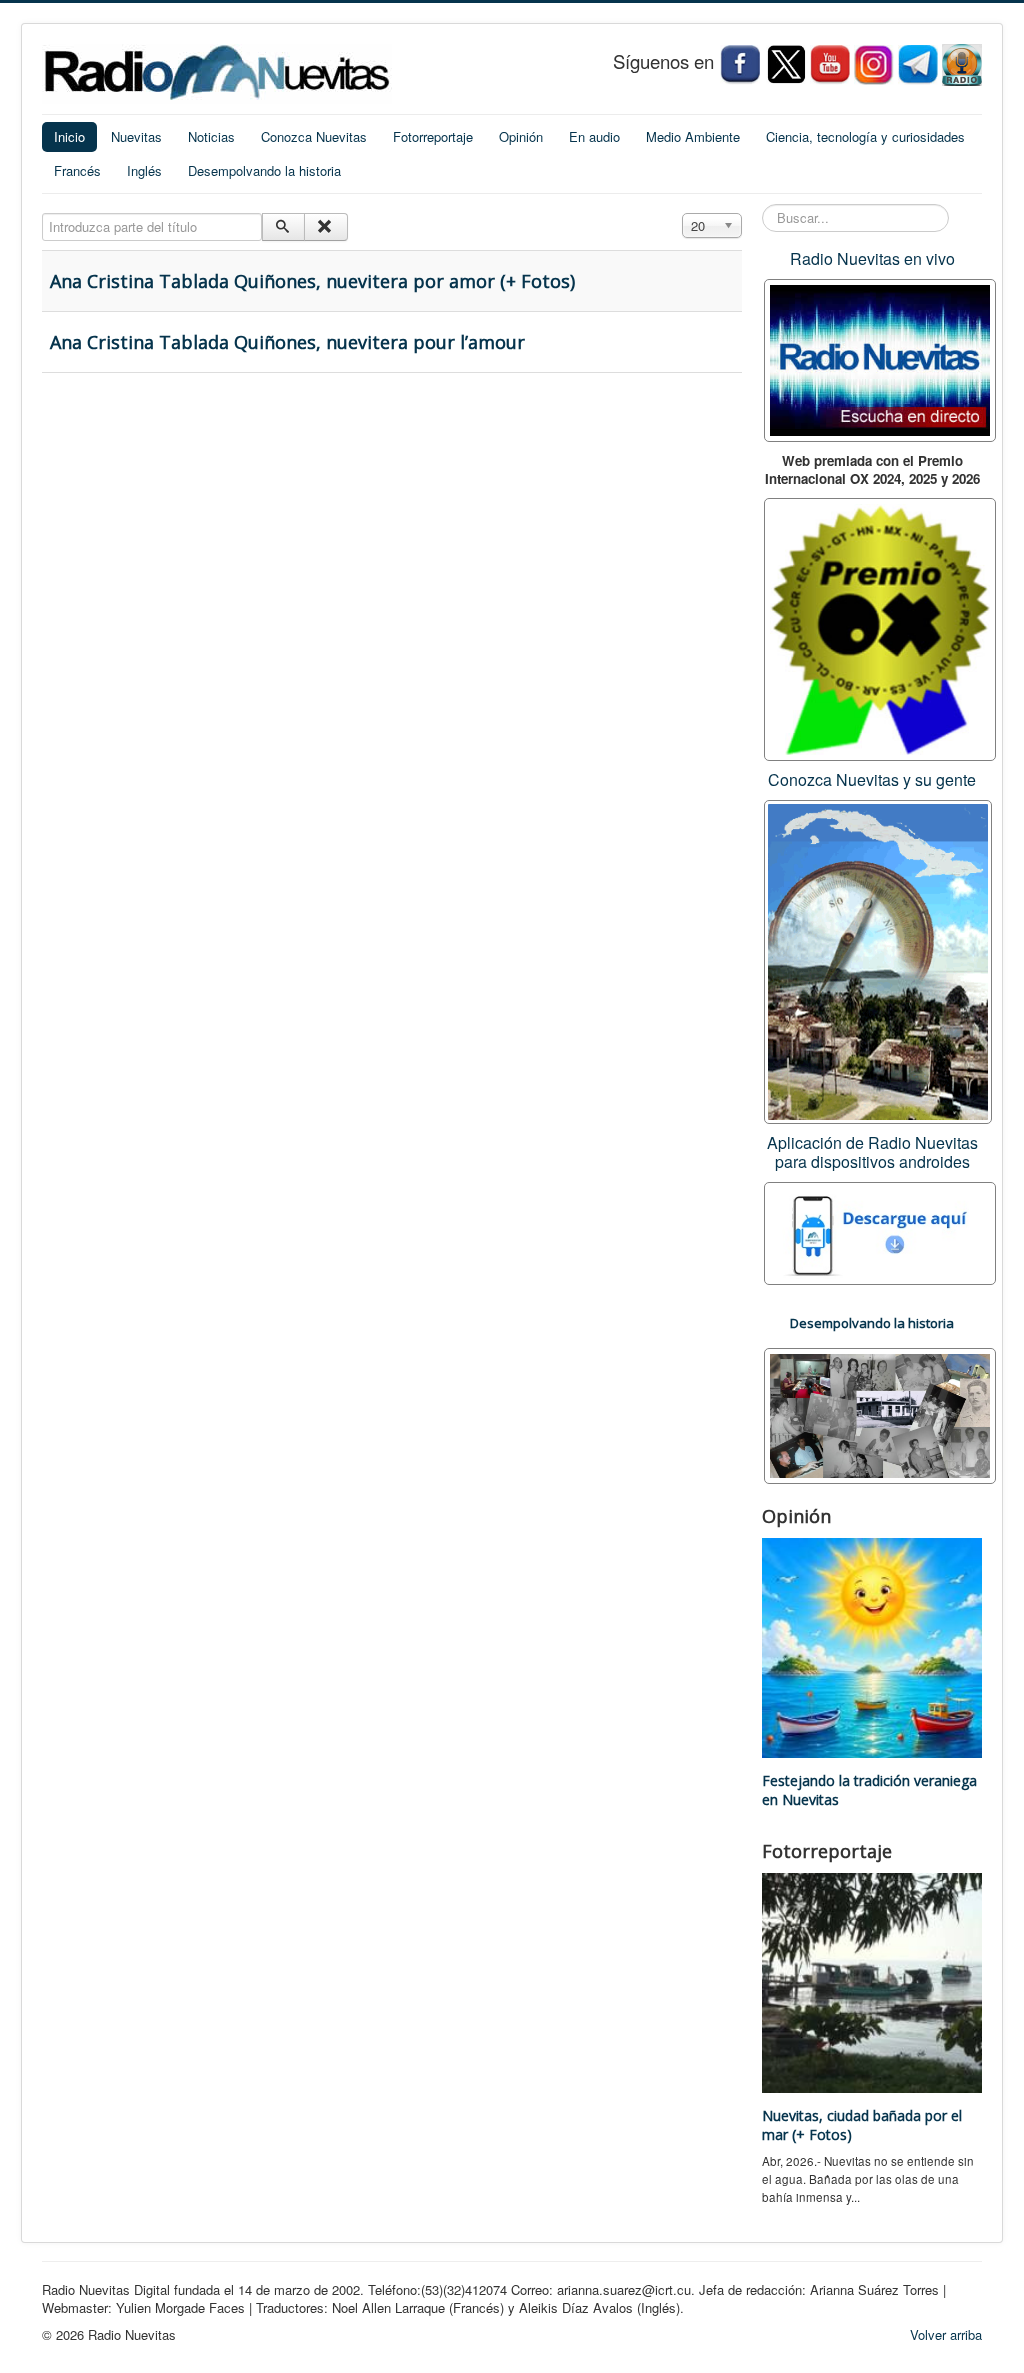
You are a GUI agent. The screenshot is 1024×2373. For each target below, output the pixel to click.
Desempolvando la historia (264, 170)
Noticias (211, 136)
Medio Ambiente (693, 136)
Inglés (144, 170)
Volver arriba (946, 2334)
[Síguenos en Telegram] (920, 63)
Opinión (521, 136)
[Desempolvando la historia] (880, 1413)
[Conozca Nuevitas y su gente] (878, 959)
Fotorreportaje (433, 136)
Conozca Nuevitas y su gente (872, 779)
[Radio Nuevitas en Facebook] (740, 63)
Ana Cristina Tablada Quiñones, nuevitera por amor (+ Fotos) (312, 281)
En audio (594, 136)
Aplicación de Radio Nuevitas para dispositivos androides (872, 1152)
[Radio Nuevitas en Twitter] (786, 63)
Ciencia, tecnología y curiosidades (865, 136)
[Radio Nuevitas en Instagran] (874, 63)
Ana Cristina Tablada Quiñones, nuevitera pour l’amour (287, 342)
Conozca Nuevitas (314, 136)
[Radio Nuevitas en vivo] (962, 63)
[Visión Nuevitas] (830, 63)
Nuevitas (136, 136)
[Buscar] (283, 227)
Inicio (69, 136)
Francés (77, 170)
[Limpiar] (325, 227)
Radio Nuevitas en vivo (872, 258)
